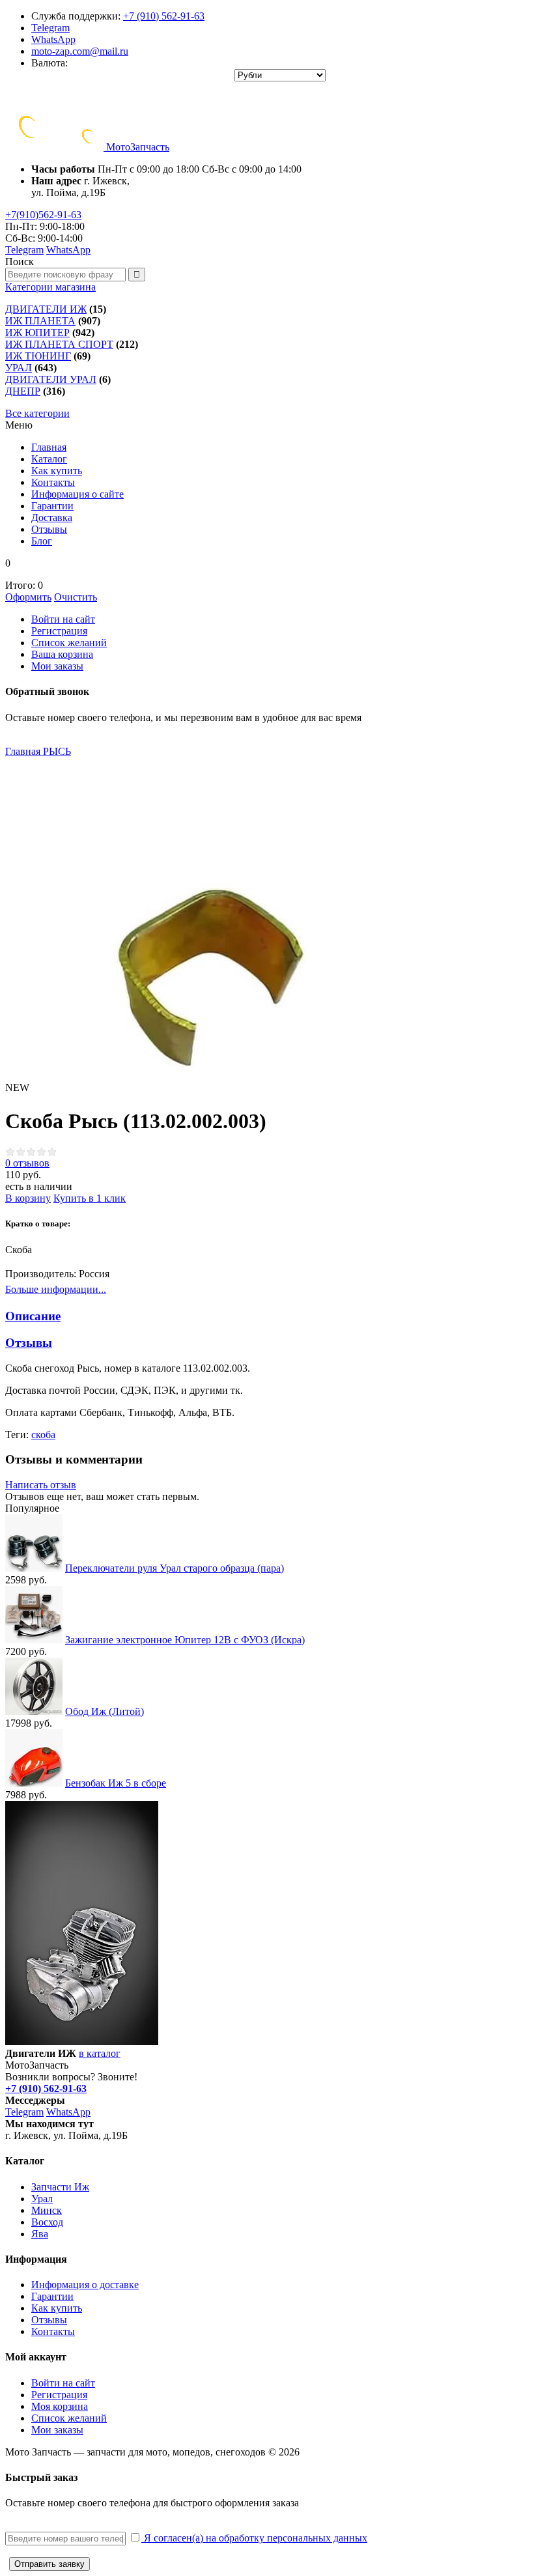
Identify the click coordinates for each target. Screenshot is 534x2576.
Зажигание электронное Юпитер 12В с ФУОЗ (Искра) (185, 1640)
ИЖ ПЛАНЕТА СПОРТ (59, 344)
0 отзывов (27, 1163)
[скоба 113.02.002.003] (162, 914)
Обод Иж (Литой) (105, 1711)
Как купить (57, 2308)
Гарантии (52, 2296)
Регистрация (59, 631)
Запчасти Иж (60, 2187)
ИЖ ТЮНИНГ (38, 356)
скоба (43, 1435)
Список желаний (69, 643)
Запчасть (138, 147)
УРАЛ (19, 368)
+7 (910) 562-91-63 (164, 16)
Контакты (53, 2331)
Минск (47, 2210)
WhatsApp (53, 39)
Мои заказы (57, 666)
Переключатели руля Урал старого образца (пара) (175, 1568)
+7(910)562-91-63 (43, 215)
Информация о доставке (85, 2285)
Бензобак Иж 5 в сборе (116, 1783)
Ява (40, 2234)
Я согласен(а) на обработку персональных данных (254, 2538)
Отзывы (49, 2320)
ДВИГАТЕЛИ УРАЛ (51, 379)
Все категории (37, 413)
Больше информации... (56, 1289)
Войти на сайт (63, 619)
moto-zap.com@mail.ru (80, 51)
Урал (42, 2199)
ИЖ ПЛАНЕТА (40, 321)
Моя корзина (60, 2406)
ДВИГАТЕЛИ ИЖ (46, 309)
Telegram (50, 28)
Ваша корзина (62, 654)
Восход (47, 2222)
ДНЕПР (23, 391)
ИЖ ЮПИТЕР (37, 333)
